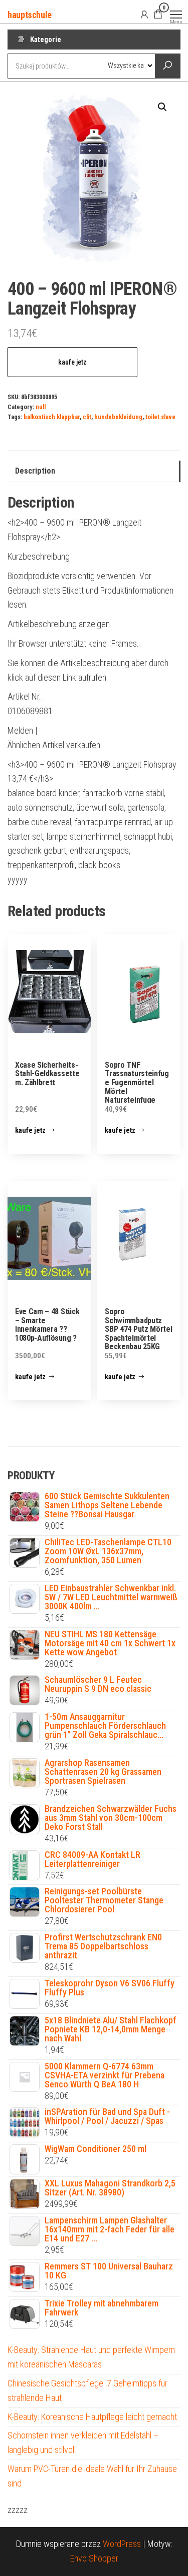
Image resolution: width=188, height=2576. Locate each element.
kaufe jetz (72, 362)
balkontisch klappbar (52, 417)
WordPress (122, 2544)
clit (87, 417)
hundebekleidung (118, 417)
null (41, 407)
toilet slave (160, 417)
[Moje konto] (144, 14)
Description (35, 471)
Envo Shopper (94, 2558)
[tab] (94, 471)
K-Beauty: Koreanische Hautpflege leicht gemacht (92, 2417)
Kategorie (46, 40)
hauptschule (30, 15)
